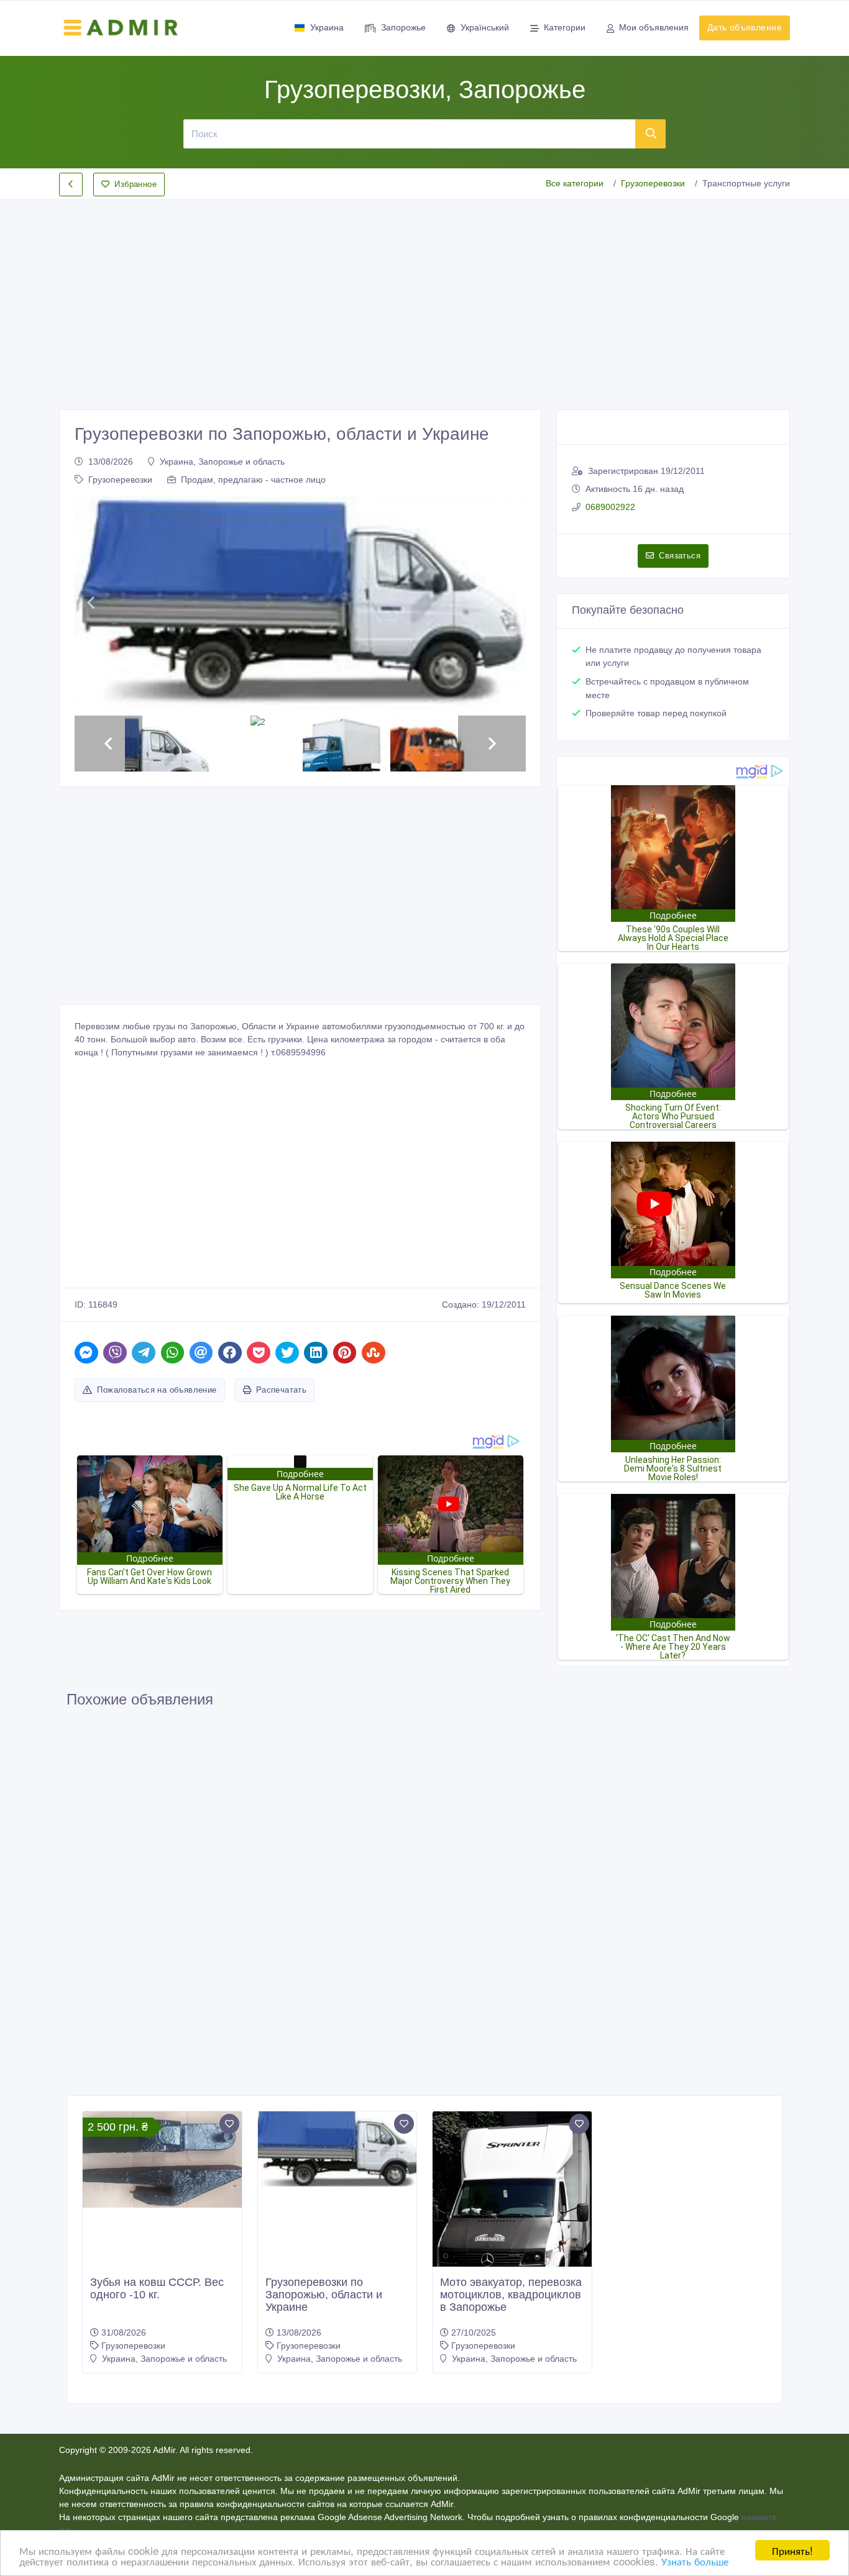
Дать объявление (745, 27)
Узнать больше (695, 2561)
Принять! (792, 2550)
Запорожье (403, 27)
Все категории (575, 183)
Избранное (135, 184)
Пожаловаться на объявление (157, 1390)
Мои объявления (654, 27)
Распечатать (281, 1390)
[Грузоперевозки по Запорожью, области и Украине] (337, 2149)
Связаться (680, 556)
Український (485, 27)
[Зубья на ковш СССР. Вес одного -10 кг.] (162, 2160)
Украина (327, 27)
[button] (90, 603)
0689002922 (610, 507)
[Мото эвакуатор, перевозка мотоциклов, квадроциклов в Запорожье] (512, 2217)
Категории (565, 27)
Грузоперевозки (653, 183)
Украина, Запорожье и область (222, 462)
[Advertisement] (424, 294)
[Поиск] (651, 134)
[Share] (86, 1353)
